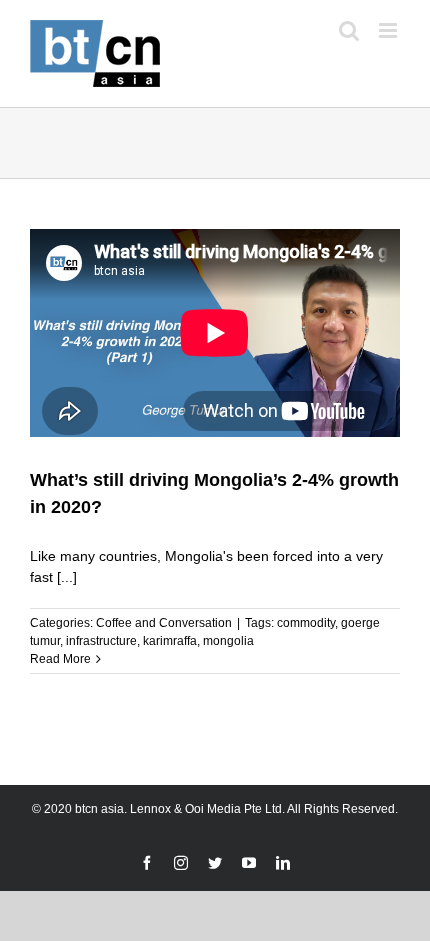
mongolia (228, 641)
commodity (306, 623)
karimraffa (170, 641)
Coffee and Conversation (164, 623)
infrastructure (101, 641)
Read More (60, 659)
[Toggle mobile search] (349, 30)
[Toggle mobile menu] (389, 30)
